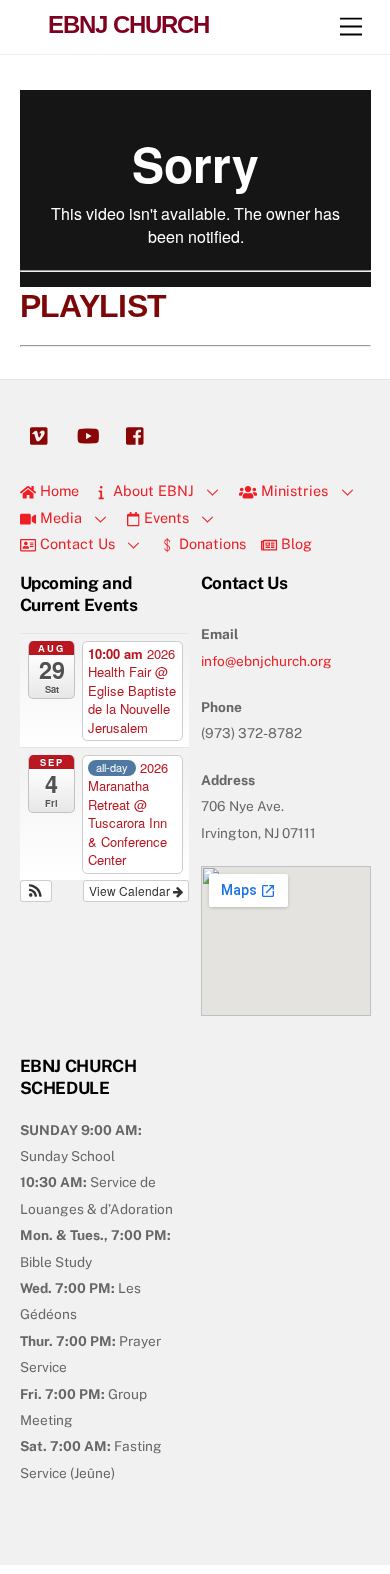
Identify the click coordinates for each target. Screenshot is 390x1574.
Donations (210, 543)
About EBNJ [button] (151, 490)
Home (57, 490)
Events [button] (164, 517)
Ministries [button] (292, 490)
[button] (36, 891)
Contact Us (75, 543)
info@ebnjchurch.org (266, 661)
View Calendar (131, 890)
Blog (294, 543)
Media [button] (59, 517)
